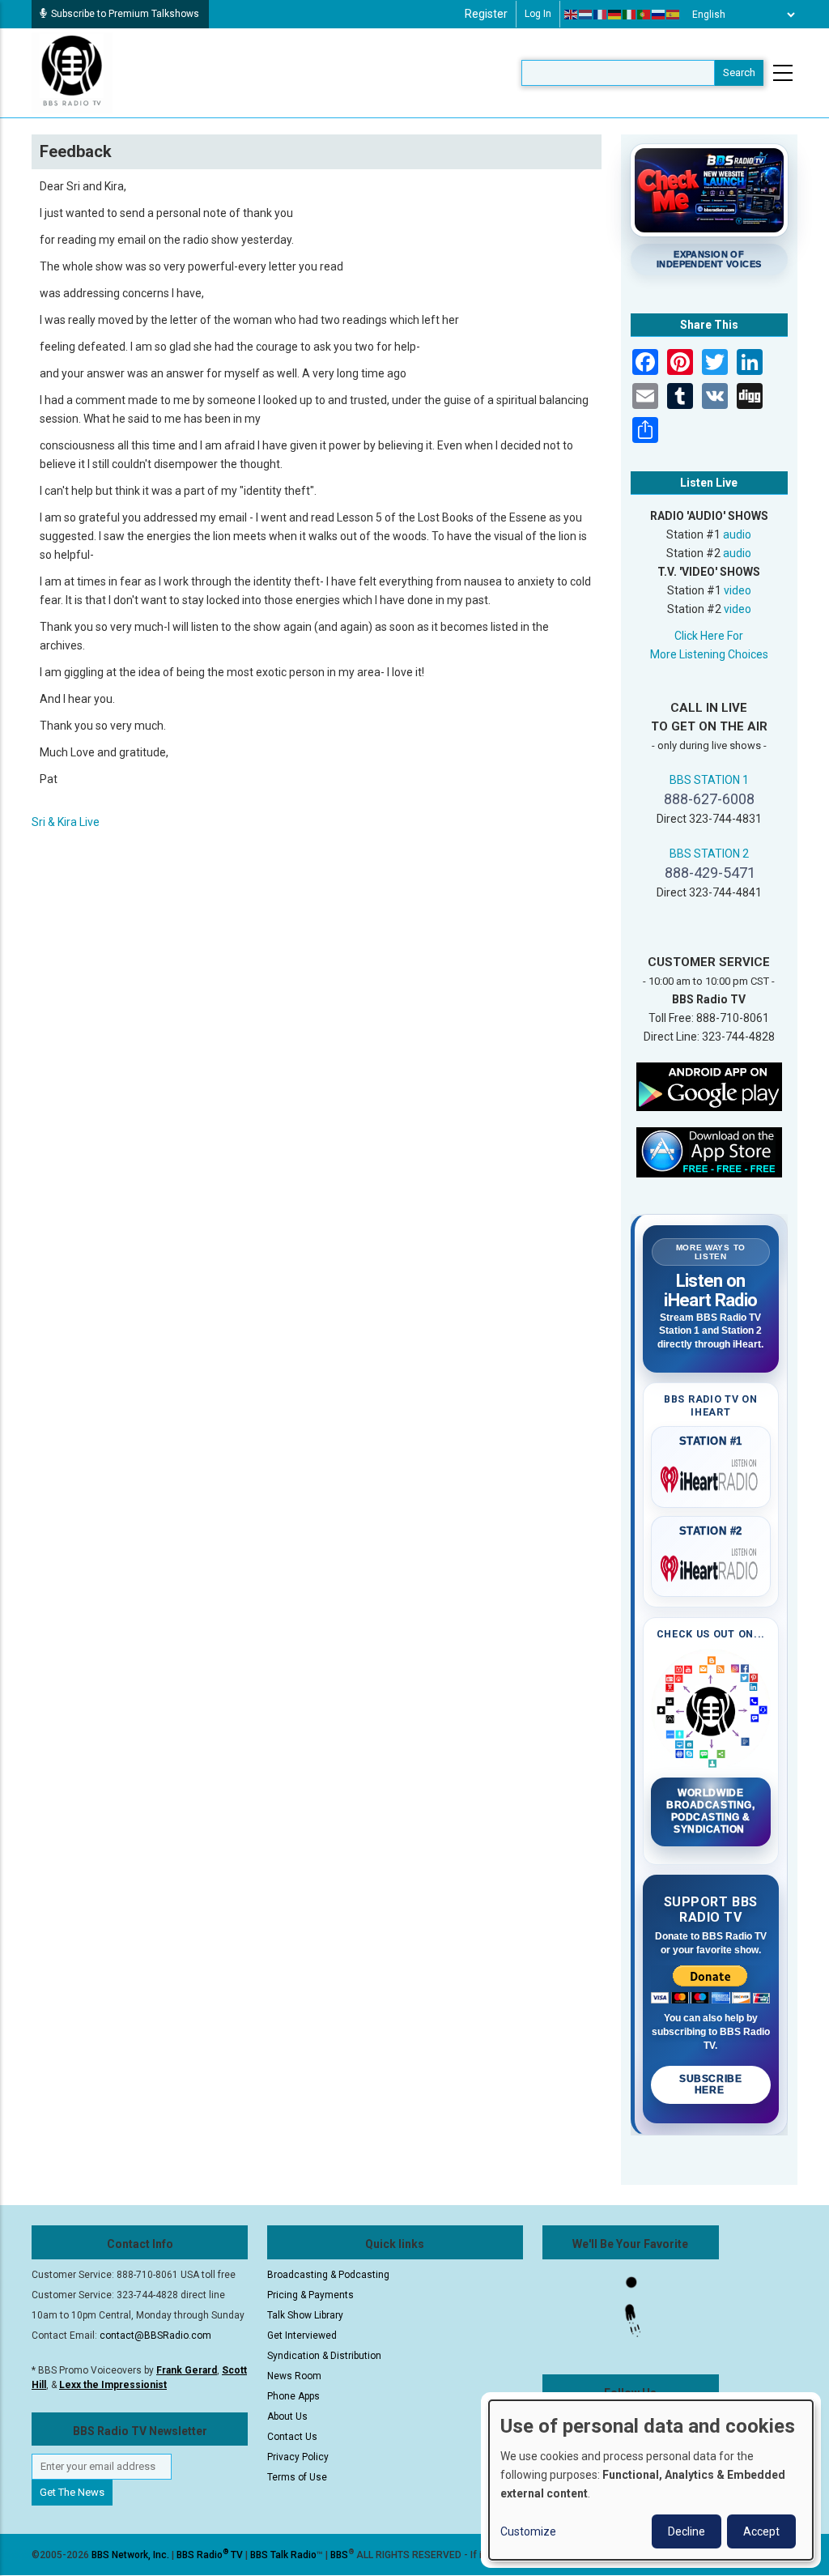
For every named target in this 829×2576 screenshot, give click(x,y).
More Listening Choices (709, 654)
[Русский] (659, 15)
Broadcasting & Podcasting (328, 2275)
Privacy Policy (298, 2457)
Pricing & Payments (310, 2295)
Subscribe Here (710, 2084)
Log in (538, 14)
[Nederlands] (586, 15)
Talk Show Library (305, 2315)
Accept (761, 2531)
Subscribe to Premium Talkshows (125, 14)
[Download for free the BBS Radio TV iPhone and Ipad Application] (709, 1152)
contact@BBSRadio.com (155, 2335)
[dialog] (651, 2480)
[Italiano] (630, 15)
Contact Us (292, 2437)
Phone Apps (293, 2396)
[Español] (674, 15)
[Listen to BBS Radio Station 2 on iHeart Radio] (711, 1565)
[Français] (601, 15)
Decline (687, 2531)
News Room (294, 2376)
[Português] (644, 15)
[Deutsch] (615, 15)
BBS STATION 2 (709, 854)
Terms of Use (297, 2477)
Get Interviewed (302, 2335)
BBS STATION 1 (709, 780)
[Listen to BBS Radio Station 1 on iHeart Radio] (711, 1476)
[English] (572, 15)
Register (486, 14)
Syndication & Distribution (324, 2356)
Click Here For (709, 636)
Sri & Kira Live (66, 822)
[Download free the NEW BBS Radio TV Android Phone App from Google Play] (709, 1086)
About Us (287, 2416)
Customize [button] (528, 2531)
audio (737, 534)
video (738, 590)
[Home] (72, 72)
